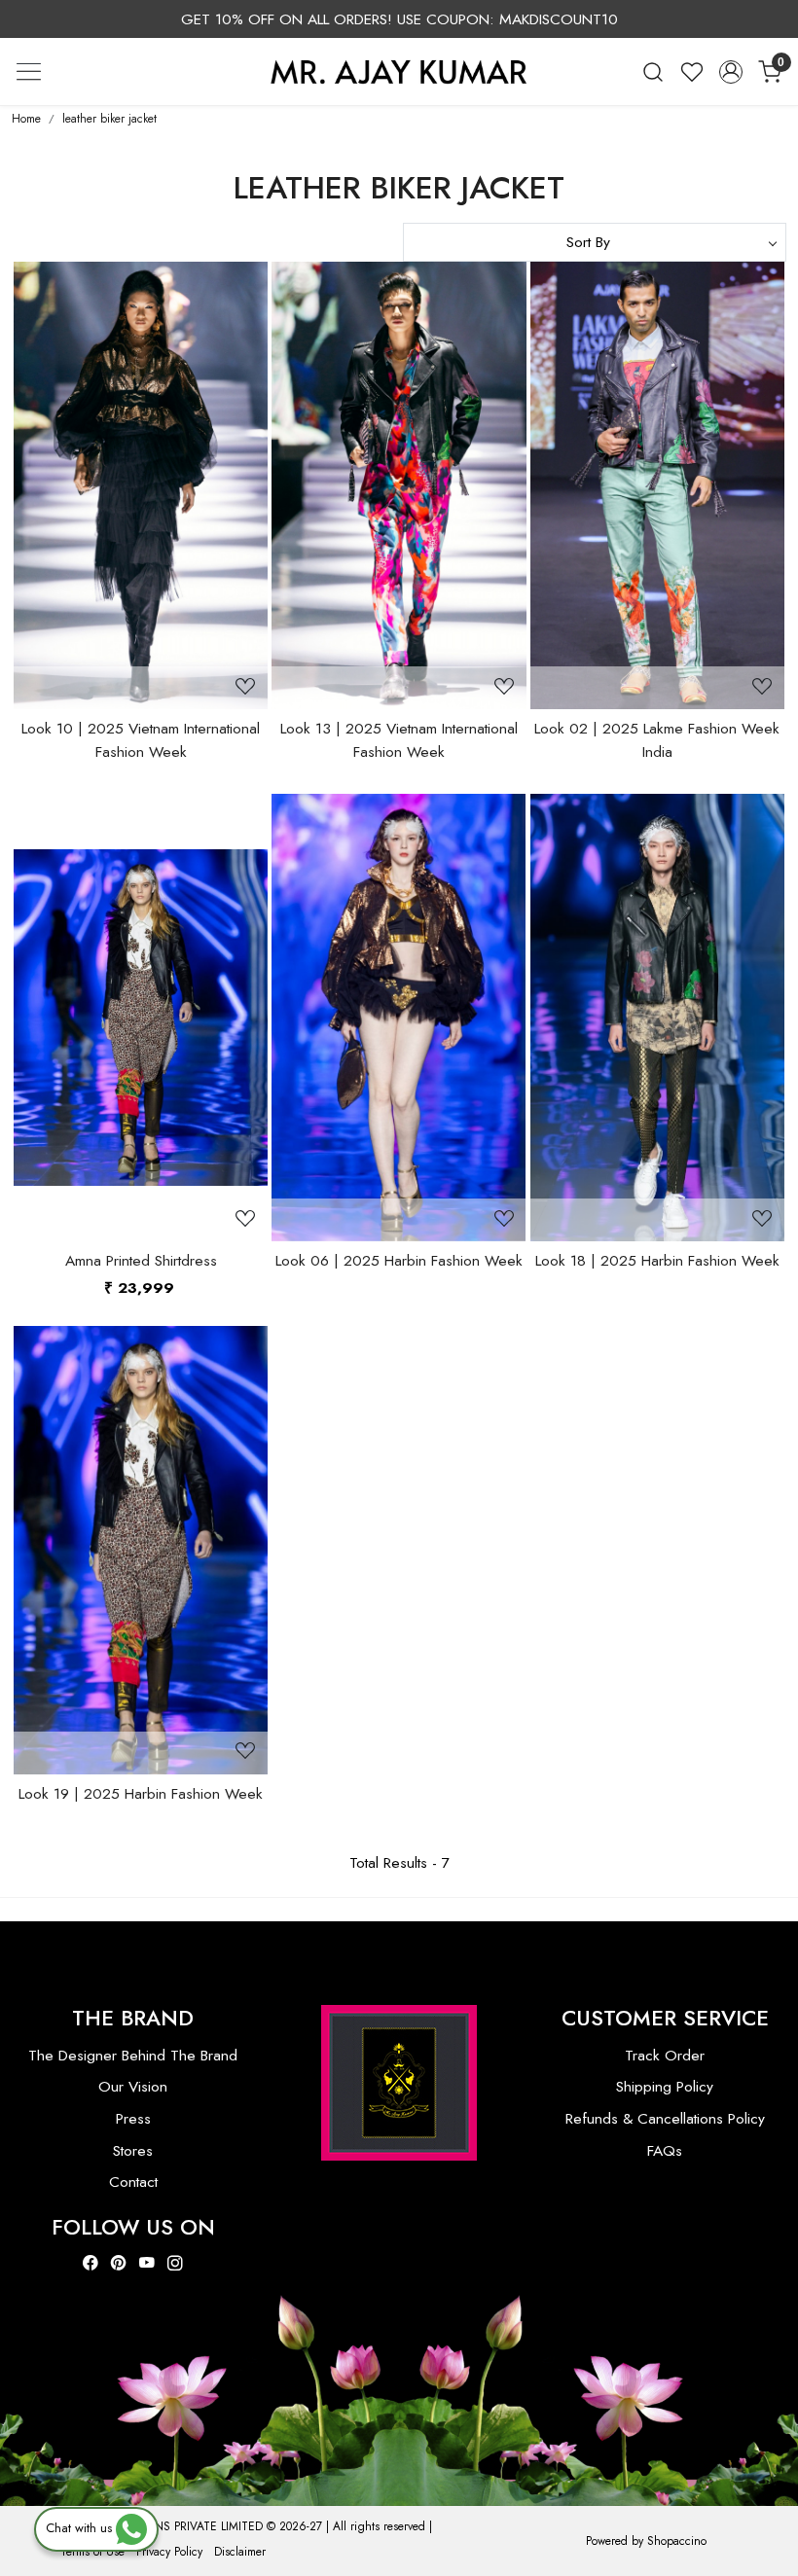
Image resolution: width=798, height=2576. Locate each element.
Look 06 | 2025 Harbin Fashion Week (399, 1260)
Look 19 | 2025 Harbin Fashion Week (141, 1793)
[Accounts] (731, 72)
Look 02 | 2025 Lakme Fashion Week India (657, 739)
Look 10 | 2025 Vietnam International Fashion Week (141, 739)
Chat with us (81, 2528)
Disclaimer (240, 2552)
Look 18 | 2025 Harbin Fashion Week (657, 1260)
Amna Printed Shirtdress (141, 1260)
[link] (653, 72)
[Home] (399, 71)
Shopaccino (677, 2541)
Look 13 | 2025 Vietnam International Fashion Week (399, 739)
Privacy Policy (169, 2552)
